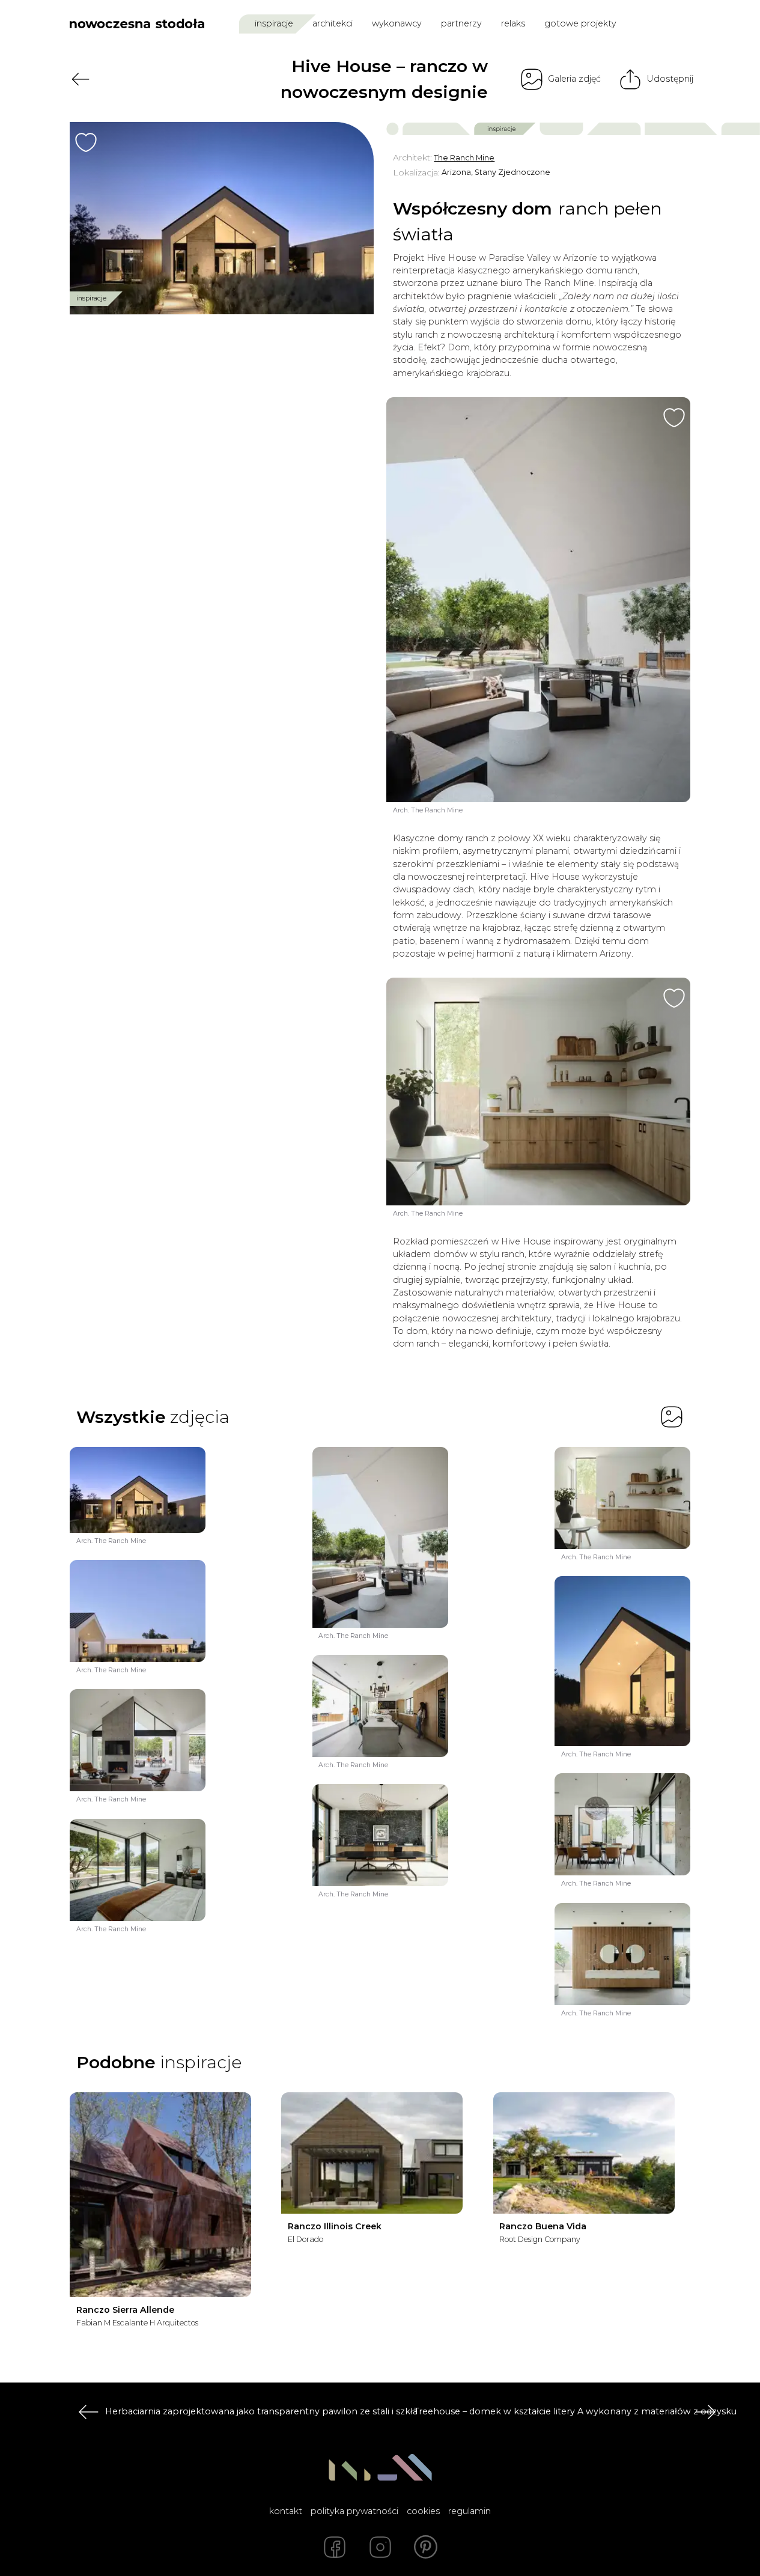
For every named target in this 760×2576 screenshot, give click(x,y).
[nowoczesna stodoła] (137, 23)
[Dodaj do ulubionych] (86, 142)
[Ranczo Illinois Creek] (372, 2153)
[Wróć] (81, 79)
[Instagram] (380, 2547)
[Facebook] (335, 2547)
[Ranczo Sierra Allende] (160, 2195)
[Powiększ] (222, 218)
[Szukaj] (657, 23)
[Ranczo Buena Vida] (584, 2153)
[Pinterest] (426, 2547)
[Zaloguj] (682, 24)
